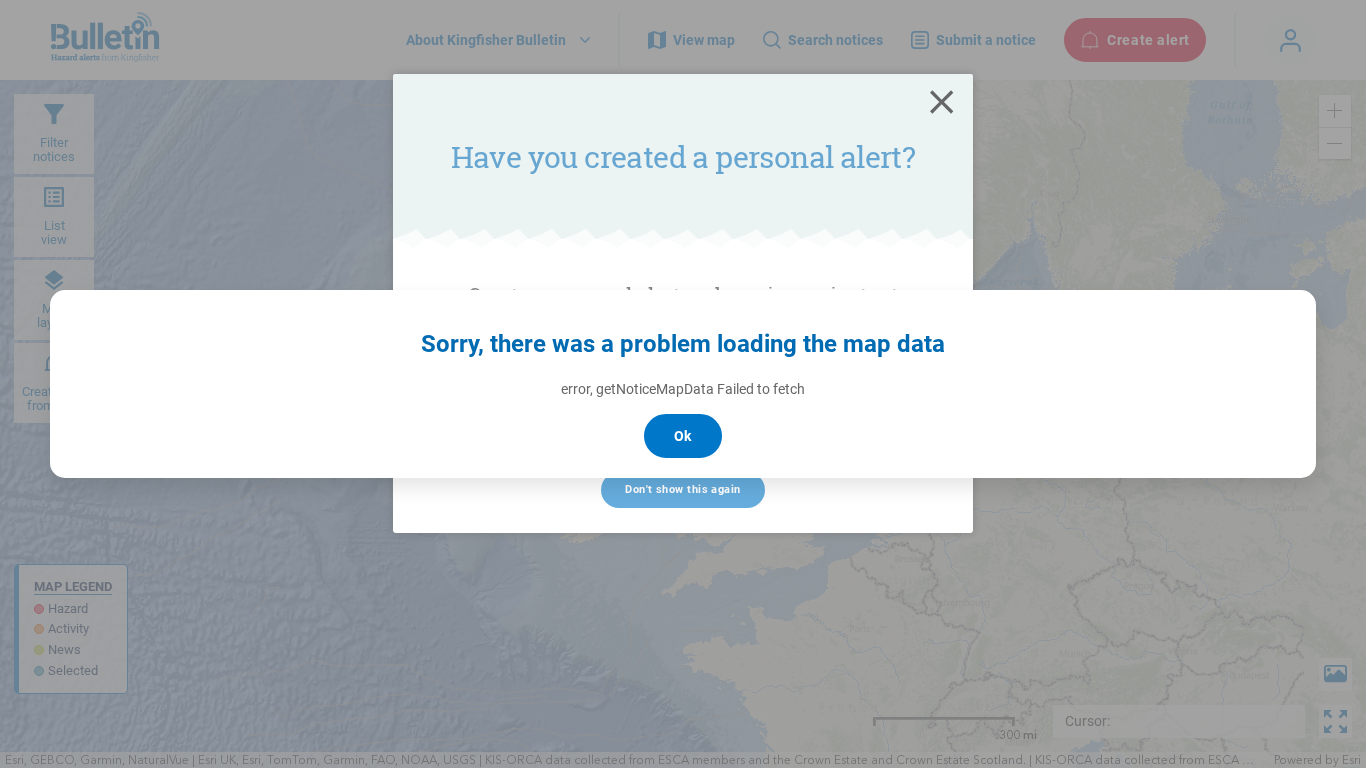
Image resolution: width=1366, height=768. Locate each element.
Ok (683, 436)
